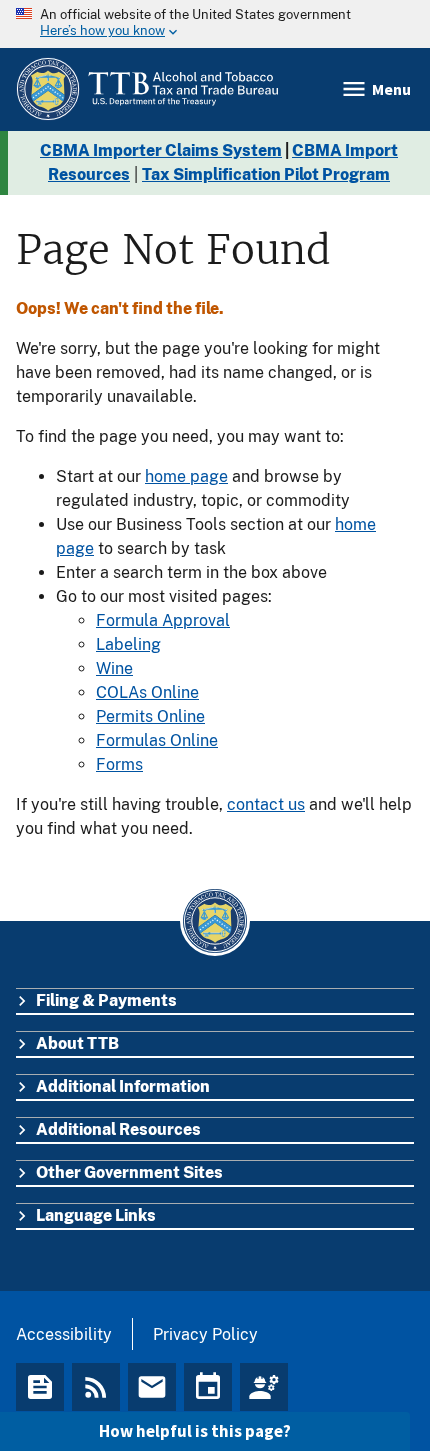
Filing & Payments (106, 1000)
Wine (114, 668)
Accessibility (64, 1334)
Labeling (128, 644)
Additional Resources (118, 1129)
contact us (266, 804)
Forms (119, 764)
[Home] (147, 89)
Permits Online (150, 716)
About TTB (77, 1043)
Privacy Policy (205, 1334)
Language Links (96, 1215)
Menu (391, 89)
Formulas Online (157, 740)
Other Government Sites (129, 1172)
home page (186, 476)
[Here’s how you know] (215, 24)
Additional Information (123, 1086)
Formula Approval (163, 620)
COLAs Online (147, 692)
